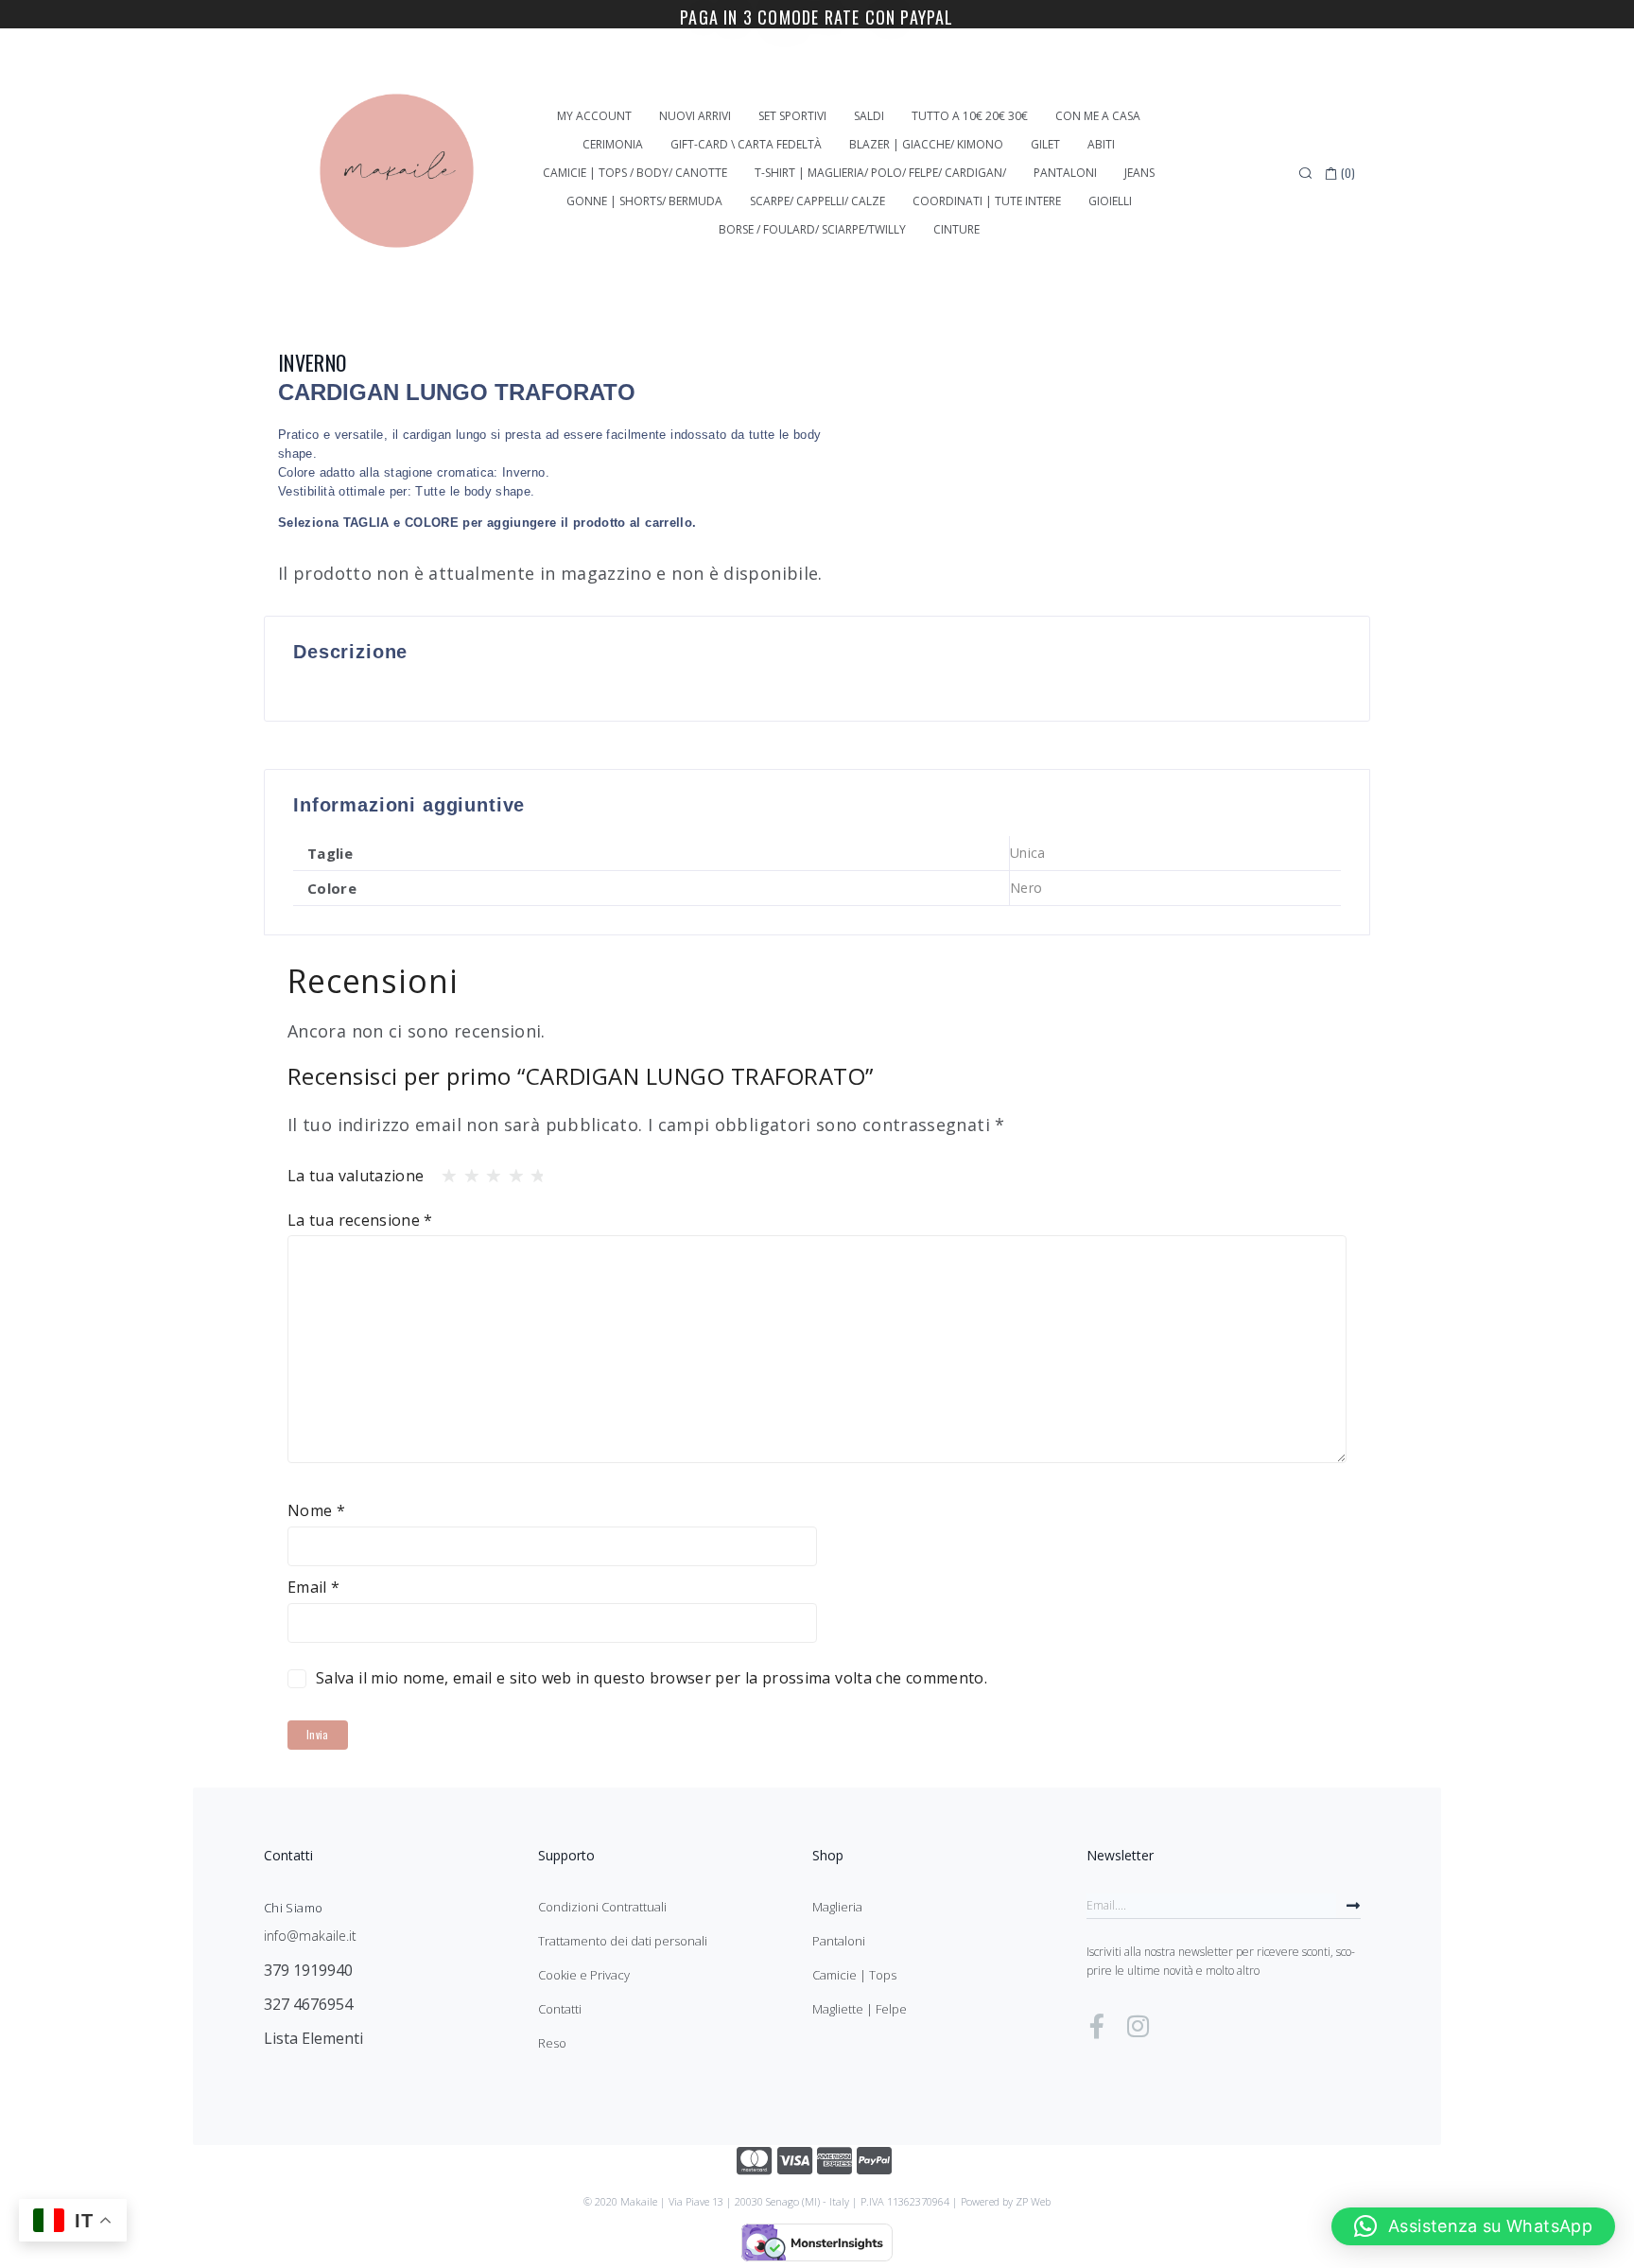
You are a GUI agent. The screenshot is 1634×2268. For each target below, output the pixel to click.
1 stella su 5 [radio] (443, 1171)
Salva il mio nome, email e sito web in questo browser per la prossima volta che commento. (652, 1678)
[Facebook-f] (1097, 2026)
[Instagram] (1138, 2026)
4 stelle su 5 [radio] (511, 1171)
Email (314, 1587)
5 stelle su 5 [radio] (532, 1171)
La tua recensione (360, 1220)
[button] (1473, 2226)
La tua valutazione (356, 1176)
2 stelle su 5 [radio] (466, 1171)
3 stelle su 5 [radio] (488, 1171)
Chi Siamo (293, 1908)
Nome (316, 1510)
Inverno (313, 362)
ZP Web (1033, 2201)
